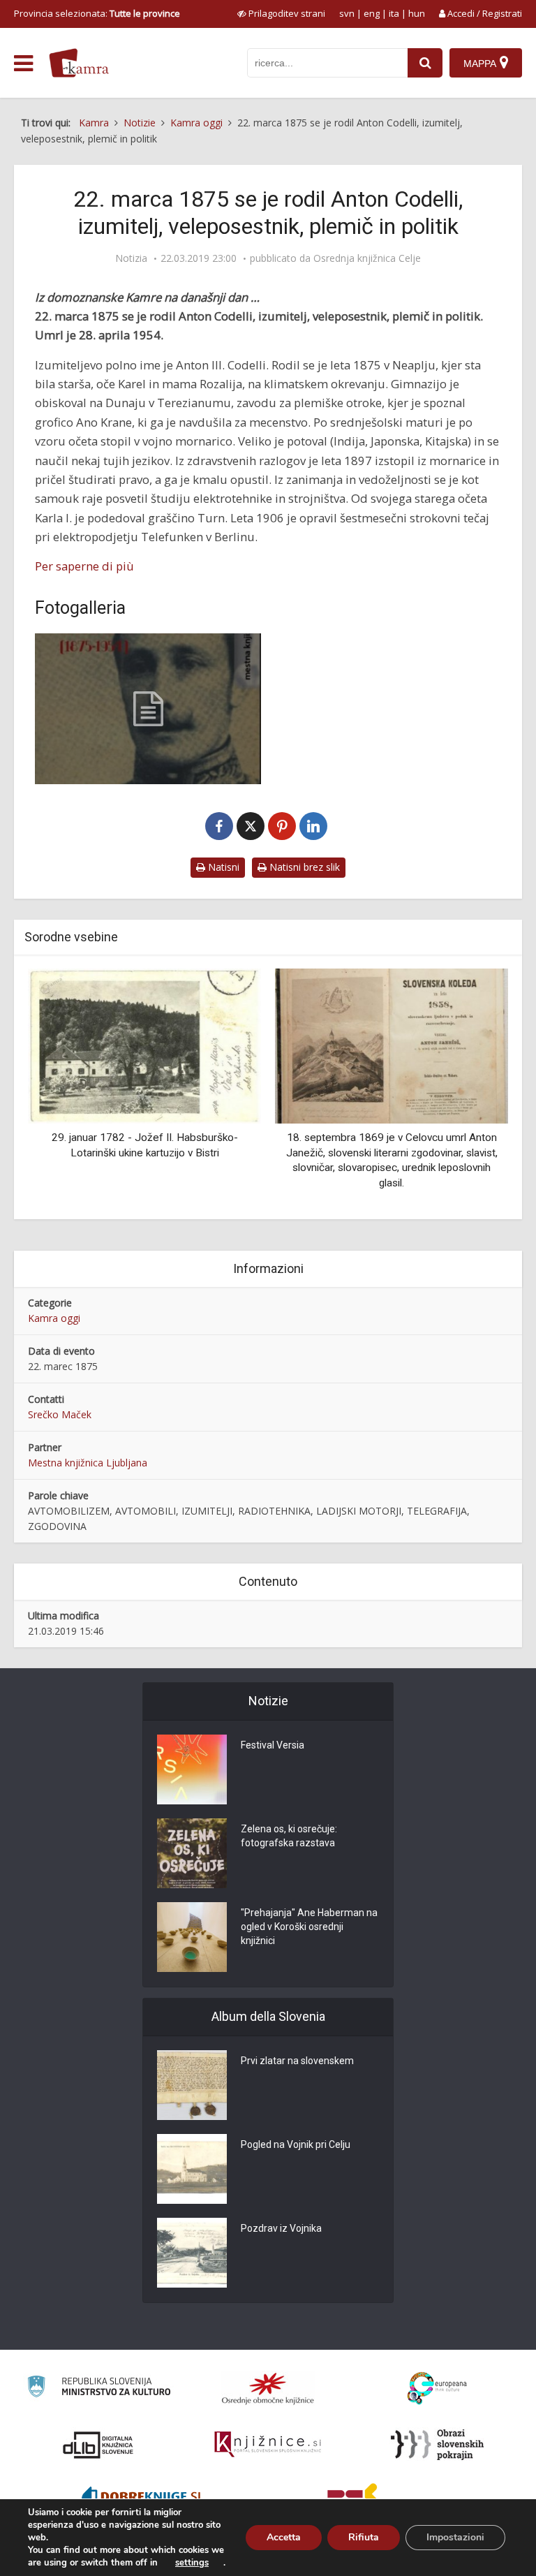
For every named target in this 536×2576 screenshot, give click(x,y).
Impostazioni (455, 2537)
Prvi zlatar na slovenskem (297, 2061)
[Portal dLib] (98, 2445)
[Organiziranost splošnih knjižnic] (268, 2388)
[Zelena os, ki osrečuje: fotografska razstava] (192, 1853)
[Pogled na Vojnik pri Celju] (192, 2169)
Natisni (222, 867)
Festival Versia (273, 1745)
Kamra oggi (54, 1318)
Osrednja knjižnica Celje (367, 258)
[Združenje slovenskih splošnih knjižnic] (268, 2445)
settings (192, 2563)
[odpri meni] (23, 64)
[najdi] (425, 63)
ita (394, 13)
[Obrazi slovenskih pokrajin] (437, 2445)
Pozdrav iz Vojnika (281, 2228)
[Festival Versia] (192, 1769)
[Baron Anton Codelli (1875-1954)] (148, 709)
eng (372, 13)
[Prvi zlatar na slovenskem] (192, 2085)
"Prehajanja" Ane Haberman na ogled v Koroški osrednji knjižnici (309, 1927)
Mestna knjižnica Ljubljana (88, 1463)
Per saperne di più (84, 566)
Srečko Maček (60, 1414)
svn (347, 13)
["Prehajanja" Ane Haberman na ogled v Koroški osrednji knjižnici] (192, 1937)
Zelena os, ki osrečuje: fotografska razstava (289, 1836)
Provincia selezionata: (97, 13)
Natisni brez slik (303, 867)
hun (417, 13)
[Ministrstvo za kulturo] (99, 2389)
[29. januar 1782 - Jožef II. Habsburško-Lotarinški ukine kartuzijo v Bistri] (144, 1045)
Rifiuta (364, 2537)
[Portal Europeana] (437, 2389)
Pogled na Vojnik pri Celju (296, 2144)
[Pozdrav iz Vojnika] (192, 2253)
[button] (473, 1089)
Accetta (284, 2537)
